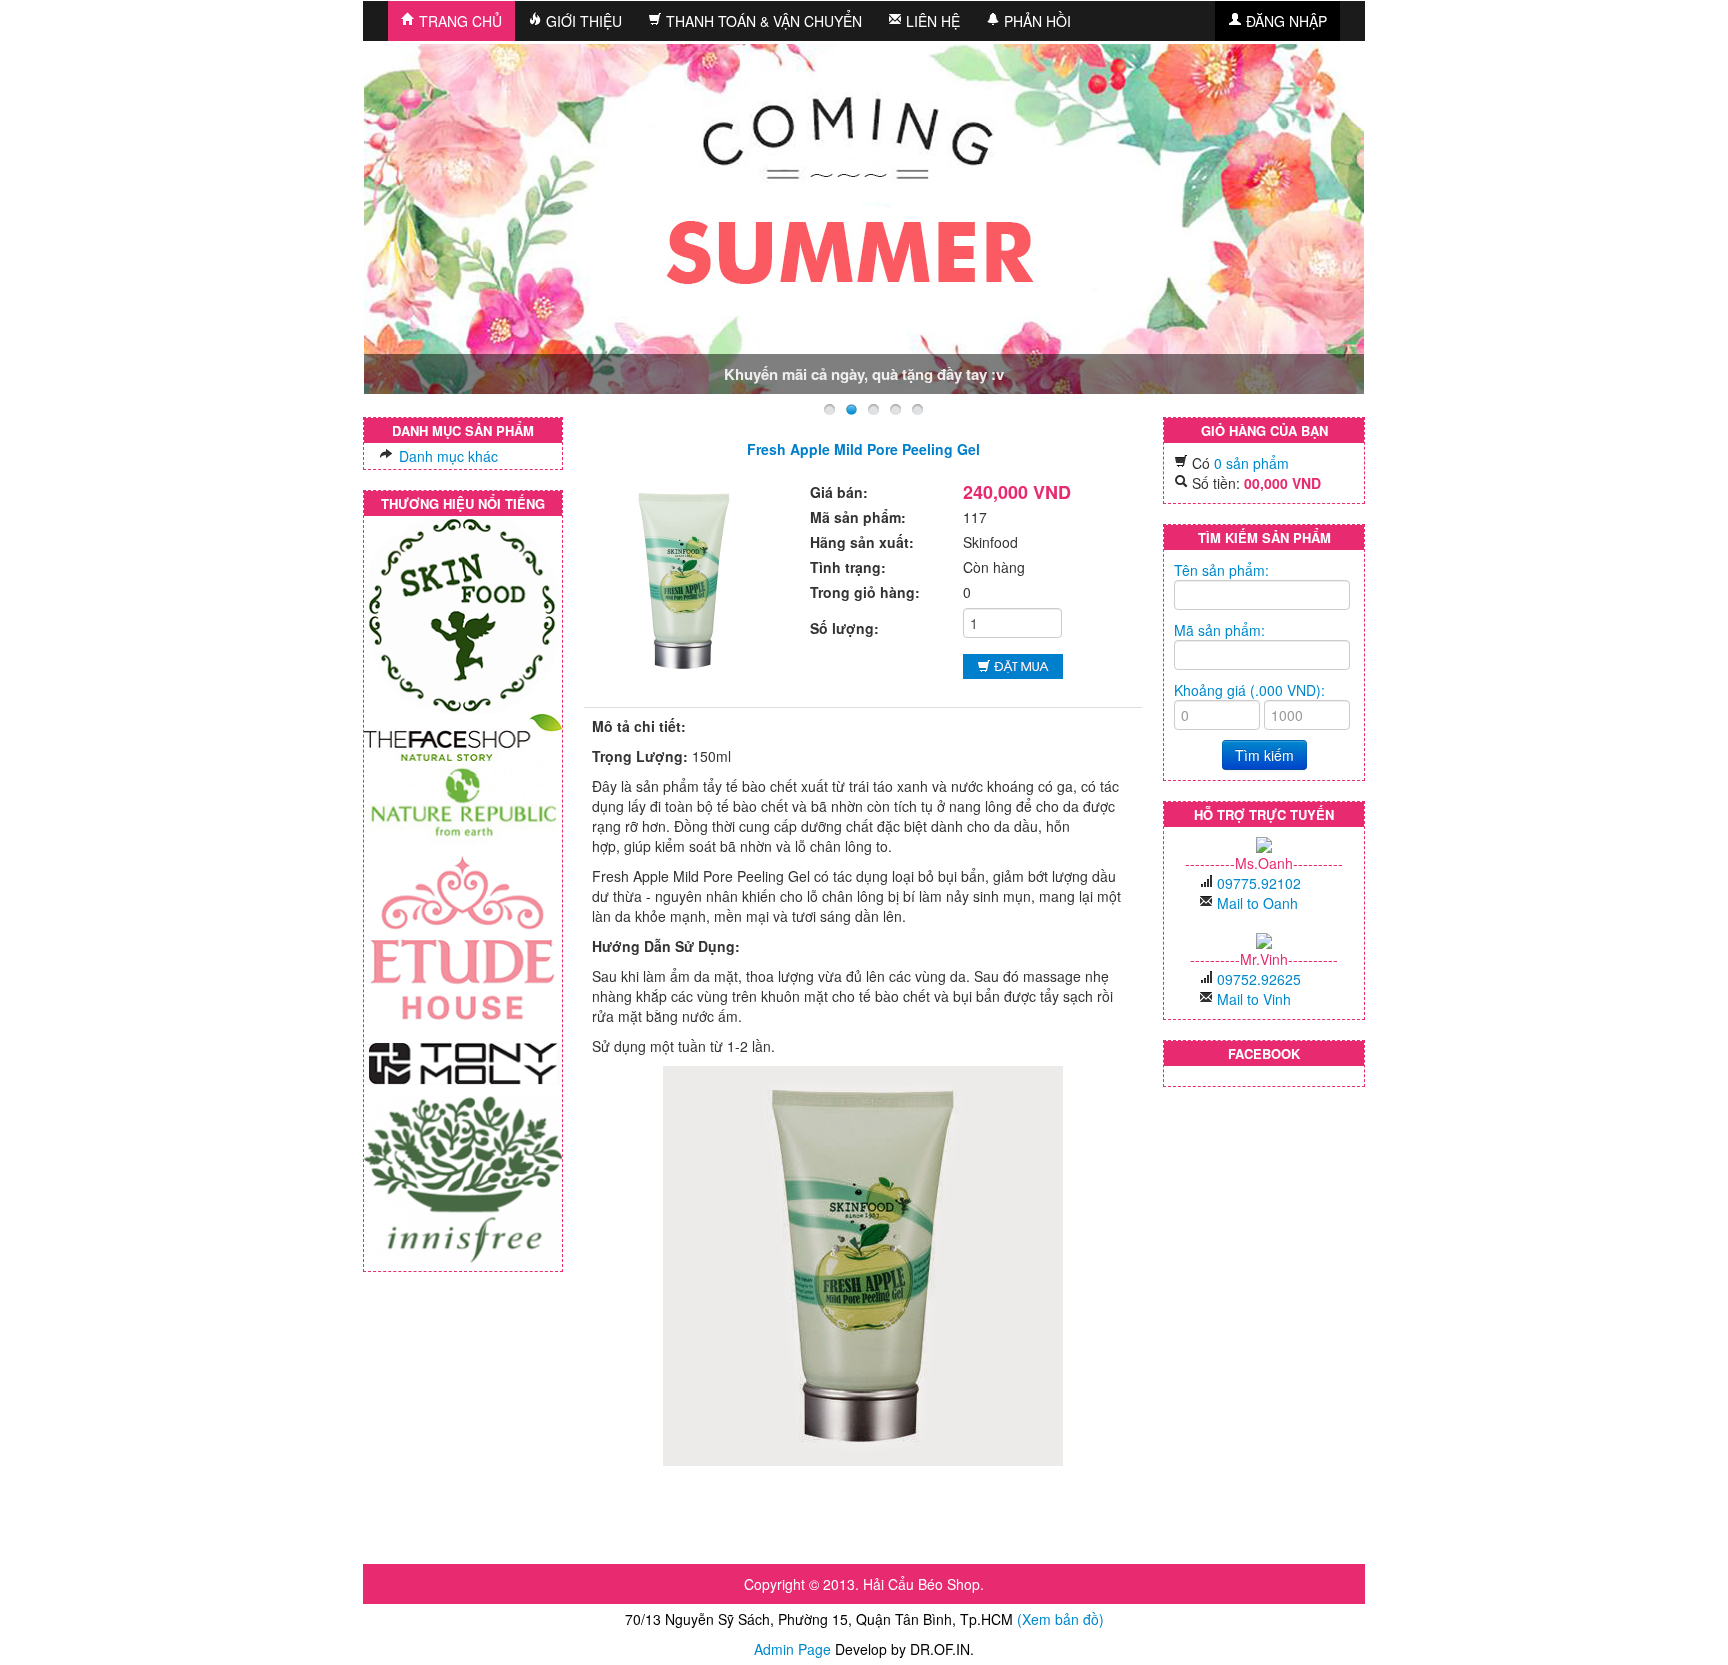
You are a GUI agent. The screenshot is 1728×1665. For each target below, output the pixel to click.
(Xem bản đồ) (1060, 1619)
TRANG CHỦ (458, 21)
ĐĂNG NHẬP (1284, 21)
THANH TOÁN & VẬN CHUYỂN (762, 21)
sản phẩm (1251, 463)
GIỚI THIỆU (582, 21)
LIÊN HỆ (931, 21)
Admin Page (792, 1649)
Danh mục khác (446, 456)
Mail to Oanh (1257, 903)
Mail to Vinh (1254, 999)
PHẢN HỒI (1035, 21)
